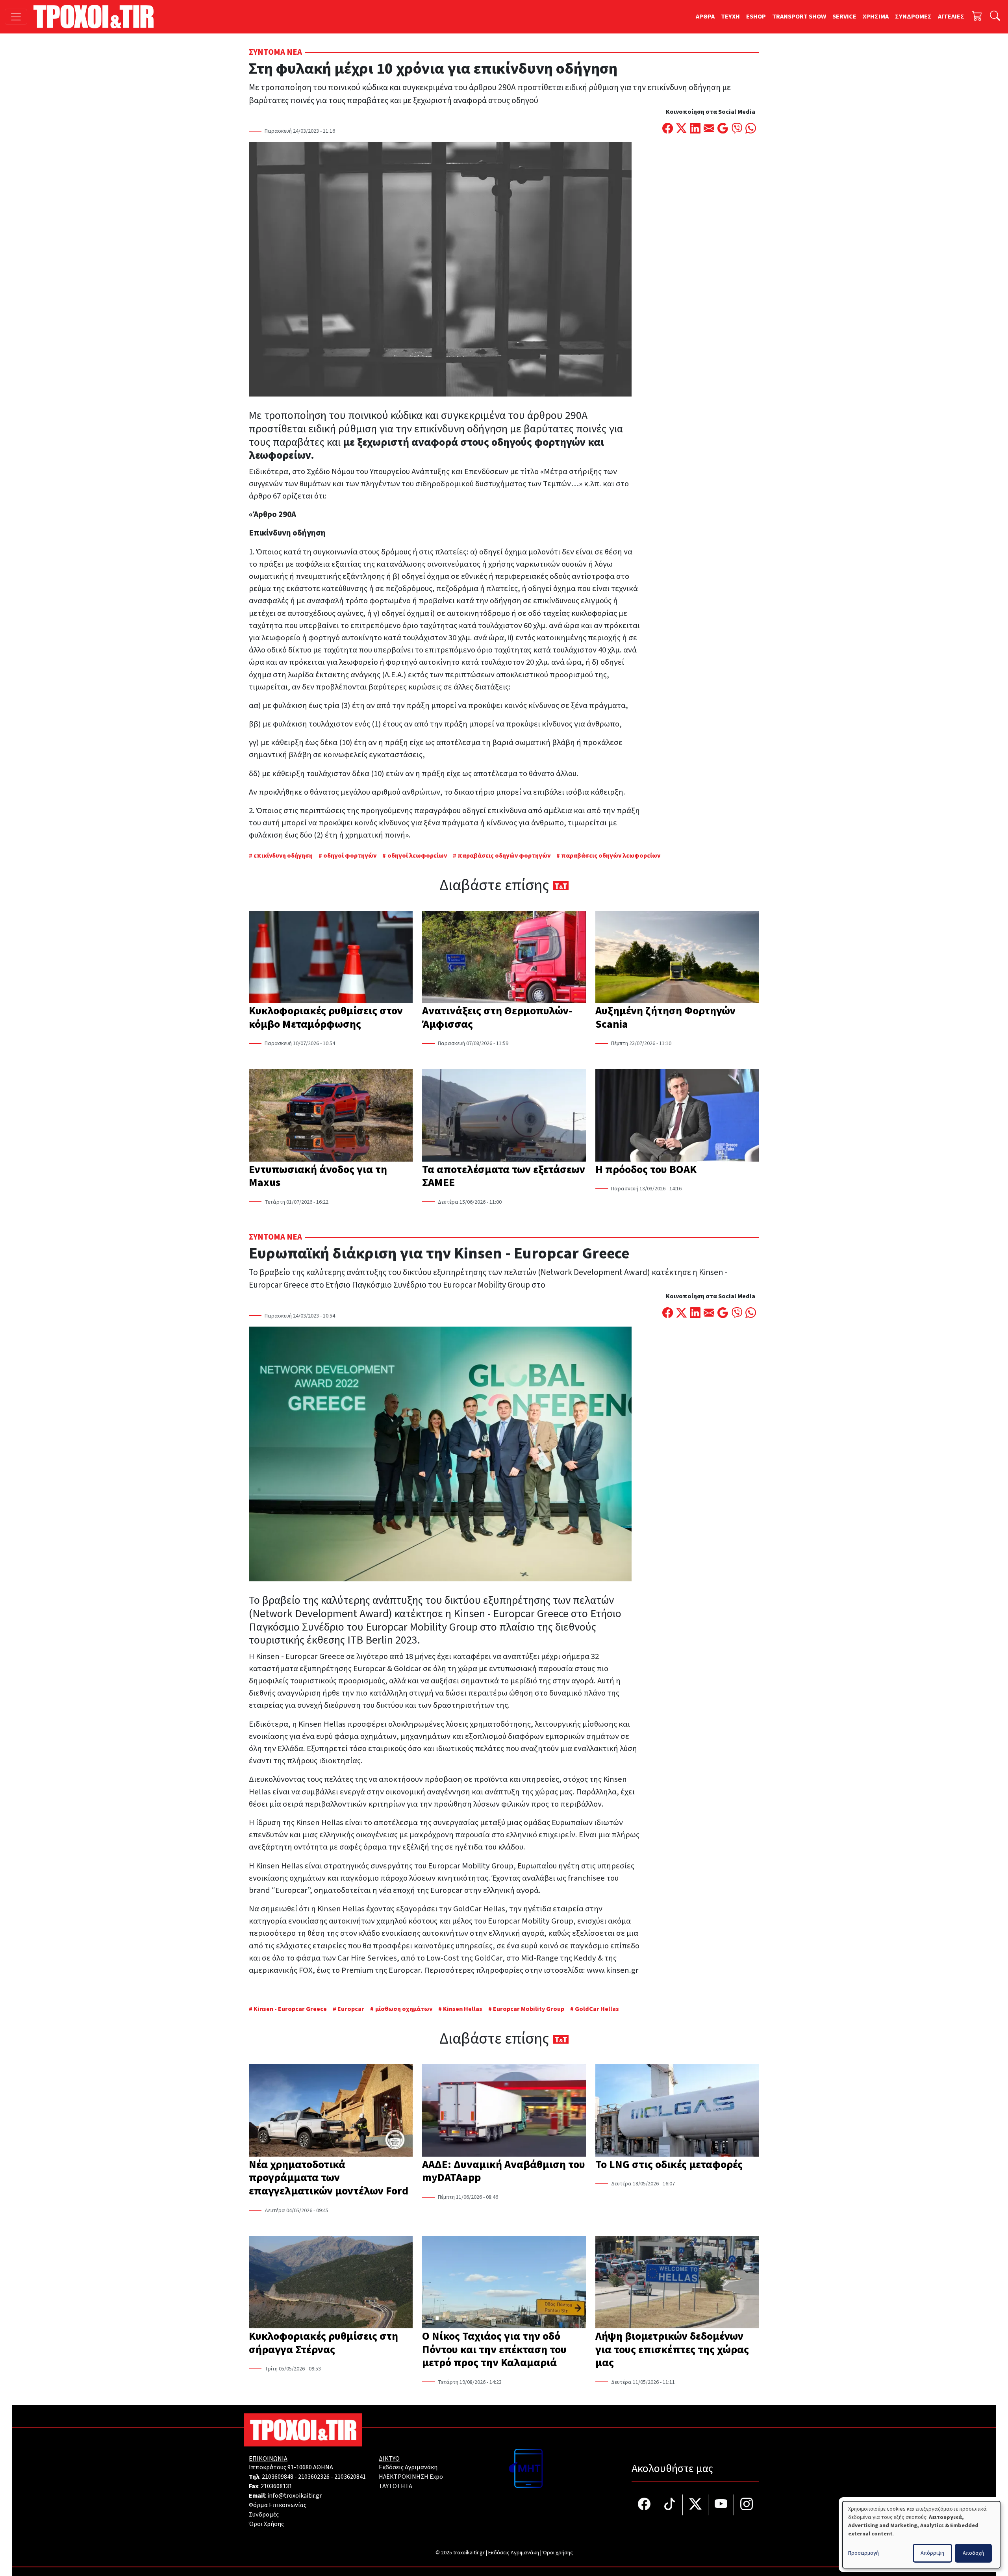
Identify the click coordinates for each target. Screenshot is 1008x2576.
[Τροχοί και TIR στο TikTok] (670, 2505)
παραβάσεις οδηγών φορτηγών (504, 856)
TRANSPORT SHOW (799, 17)
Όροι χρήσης (558, 2553)
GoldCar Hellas (597, 2009)
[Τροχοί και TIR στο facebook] (644, 2505)
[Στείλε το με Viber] (737, 129)
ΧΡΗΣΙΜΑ (876, 17)
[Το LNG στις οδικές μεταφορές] (677, 2111)
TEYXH (730, 17)
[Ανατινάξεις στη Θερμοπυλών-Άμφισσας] (504, 958)
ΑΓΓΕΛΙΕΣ (951, 17)
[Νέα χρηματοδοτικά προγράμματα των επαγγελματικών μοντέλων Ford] (331, 2111)
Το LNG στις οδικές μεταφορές (669, 2165)
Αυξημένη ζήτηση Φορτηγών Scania (665, 1017)
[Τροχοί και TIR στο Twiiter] (696, 2505)
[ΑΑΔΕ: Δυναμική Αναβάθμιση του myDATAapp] (504, 2111)
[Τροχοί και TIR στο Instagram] (747, 2505)
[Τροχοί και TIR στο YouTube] (721, 2505)
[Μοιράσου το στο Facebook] (668, 129)
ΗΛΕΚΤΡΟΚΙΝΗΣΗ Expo (411, 2477)
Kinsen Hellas (463, 2009)
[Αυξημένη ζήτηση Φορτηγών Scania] (677, 958)
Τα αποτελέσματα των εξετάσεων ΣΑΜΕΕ (504, 1176)
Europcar (351, 2009)
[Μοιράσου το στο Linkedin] (695, 129)
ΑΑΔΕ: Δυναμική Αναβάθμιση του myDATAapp (504, 2171)
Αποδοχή (973, 2553)
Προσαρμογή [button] (863, 2553)
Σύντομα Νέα (275, 52)
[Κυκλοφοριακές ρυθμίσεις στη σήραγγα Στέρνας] (331, 2283)
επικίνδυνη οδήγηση (283, 856)
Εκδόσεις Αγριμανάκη (408, 2467)
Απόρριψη (932, 2553)
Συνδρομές (264, 2515)
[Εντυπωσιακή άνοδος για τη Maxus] (331, 1116)
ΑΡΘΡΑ (705, 17)
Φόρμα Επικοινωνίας (278, 2505)
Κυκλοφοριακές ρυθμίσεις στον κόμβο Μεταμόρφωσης (326, 1017)
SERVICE (844, 17)
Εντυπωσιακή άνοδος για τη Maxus (318, 1176)
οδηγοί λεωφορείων (417, 856)
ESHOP (756, 17)
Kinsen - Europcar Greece (290, 2009)
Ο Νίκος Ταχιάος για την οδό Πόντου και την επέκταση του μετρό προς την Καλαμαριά (494, 2349)
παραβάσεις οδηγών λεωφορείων (611, 856)
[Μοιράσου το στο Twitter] (681, 129)
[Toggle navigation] (16, 17)
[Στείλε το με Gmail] (723, 129)
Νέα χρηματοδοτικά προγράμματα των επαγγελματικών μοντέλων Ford (329, 2178)
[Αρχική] (97, 17)
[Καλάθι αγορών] (977, 17)
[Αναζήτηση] (995, 17)
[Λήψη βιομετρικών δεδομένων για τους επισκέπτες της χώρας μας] (677, 2283)
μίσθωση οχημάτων (404, 2009)
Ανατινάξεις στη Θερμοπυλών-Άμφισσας (497, 1017)
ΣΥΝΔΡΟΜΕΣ (913, 17)
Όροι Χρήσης (266, 2524)
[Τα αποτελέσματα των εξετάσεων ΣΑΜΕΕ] (504, 1116)
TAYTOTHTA (396, 2486)
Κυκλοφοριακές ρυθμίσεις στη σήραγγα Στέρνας (323, 2343)
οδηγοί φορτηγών (350, 856)
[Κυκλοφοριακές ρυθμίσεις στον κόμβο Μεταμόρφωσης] (331, 958)
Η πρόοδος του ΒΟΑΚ (646, 1169)
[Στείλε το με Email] (709, 129)
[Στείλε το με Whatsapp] (751, 129)
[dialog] (921, 2535)
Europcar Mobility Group (529, 2009)
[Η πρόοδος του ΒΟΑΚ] (677, 1116)
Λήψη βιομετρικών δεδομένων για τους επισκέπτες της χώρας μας (672, 2349)
